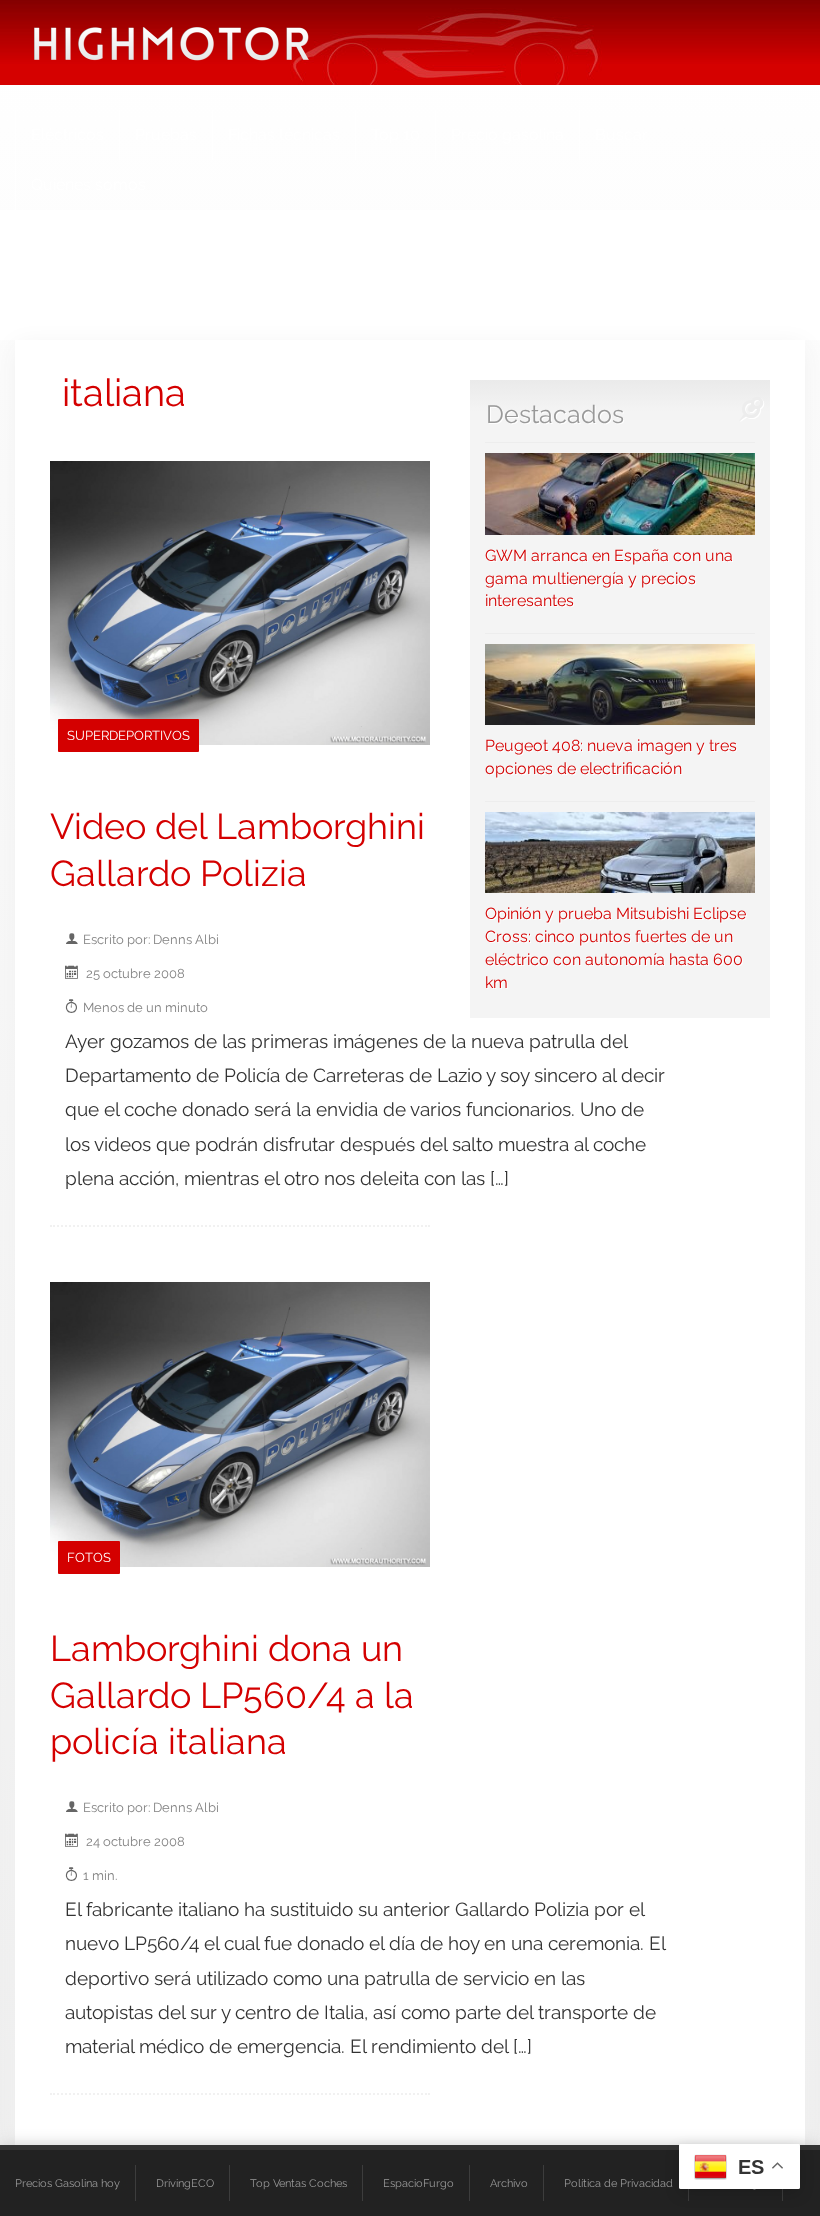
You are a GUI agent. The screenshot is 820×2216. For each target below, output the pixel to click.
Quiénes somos (88, 184)
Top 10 (395, 134)
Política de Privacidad (618, 2183)
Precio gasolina (507, 134)
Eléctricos (67, 134)
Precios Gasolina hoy (67, 2183)
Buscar (621, 134)
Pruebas (166, 134)
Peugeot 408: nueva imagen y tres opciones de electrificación (611, 757)
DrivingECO (185, 2183)
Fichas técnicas (284, 134)
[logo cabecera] (171, 42)
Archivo (509, 2183)
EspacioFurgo (418, 2183)
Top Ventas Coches (298, 2183)
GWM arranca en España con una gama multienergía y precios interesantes (609, 578)
